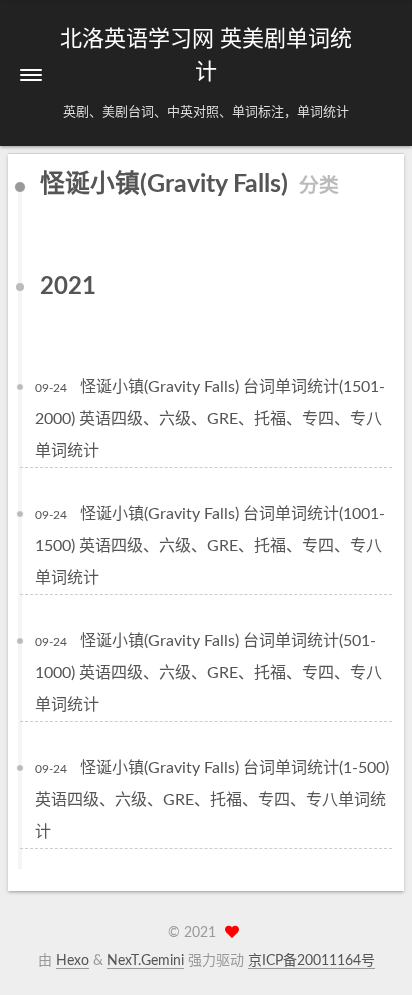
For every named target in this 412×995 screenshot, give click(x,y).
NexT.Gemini (145, 961)
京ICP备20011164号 (311, 961)
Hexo (72, 961)
